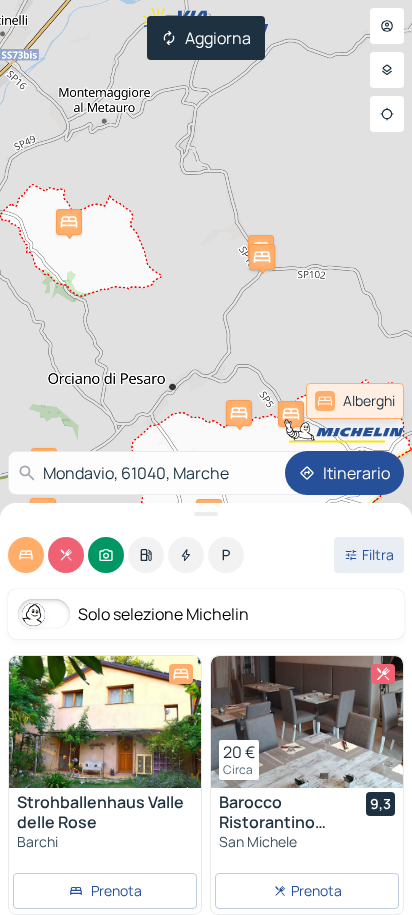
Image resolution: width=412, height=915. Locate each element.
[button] (291, 414)
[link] (355, 401)
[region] (105, 722)
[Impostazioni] (387, 70)
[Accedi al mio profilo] (387, 26)
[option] (26, 555)
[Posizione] (387, 114)
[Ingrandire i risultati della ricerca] (206, 514)
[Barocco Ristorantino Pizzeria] (307, 722)
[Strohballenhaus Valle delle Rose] (105, 722)
